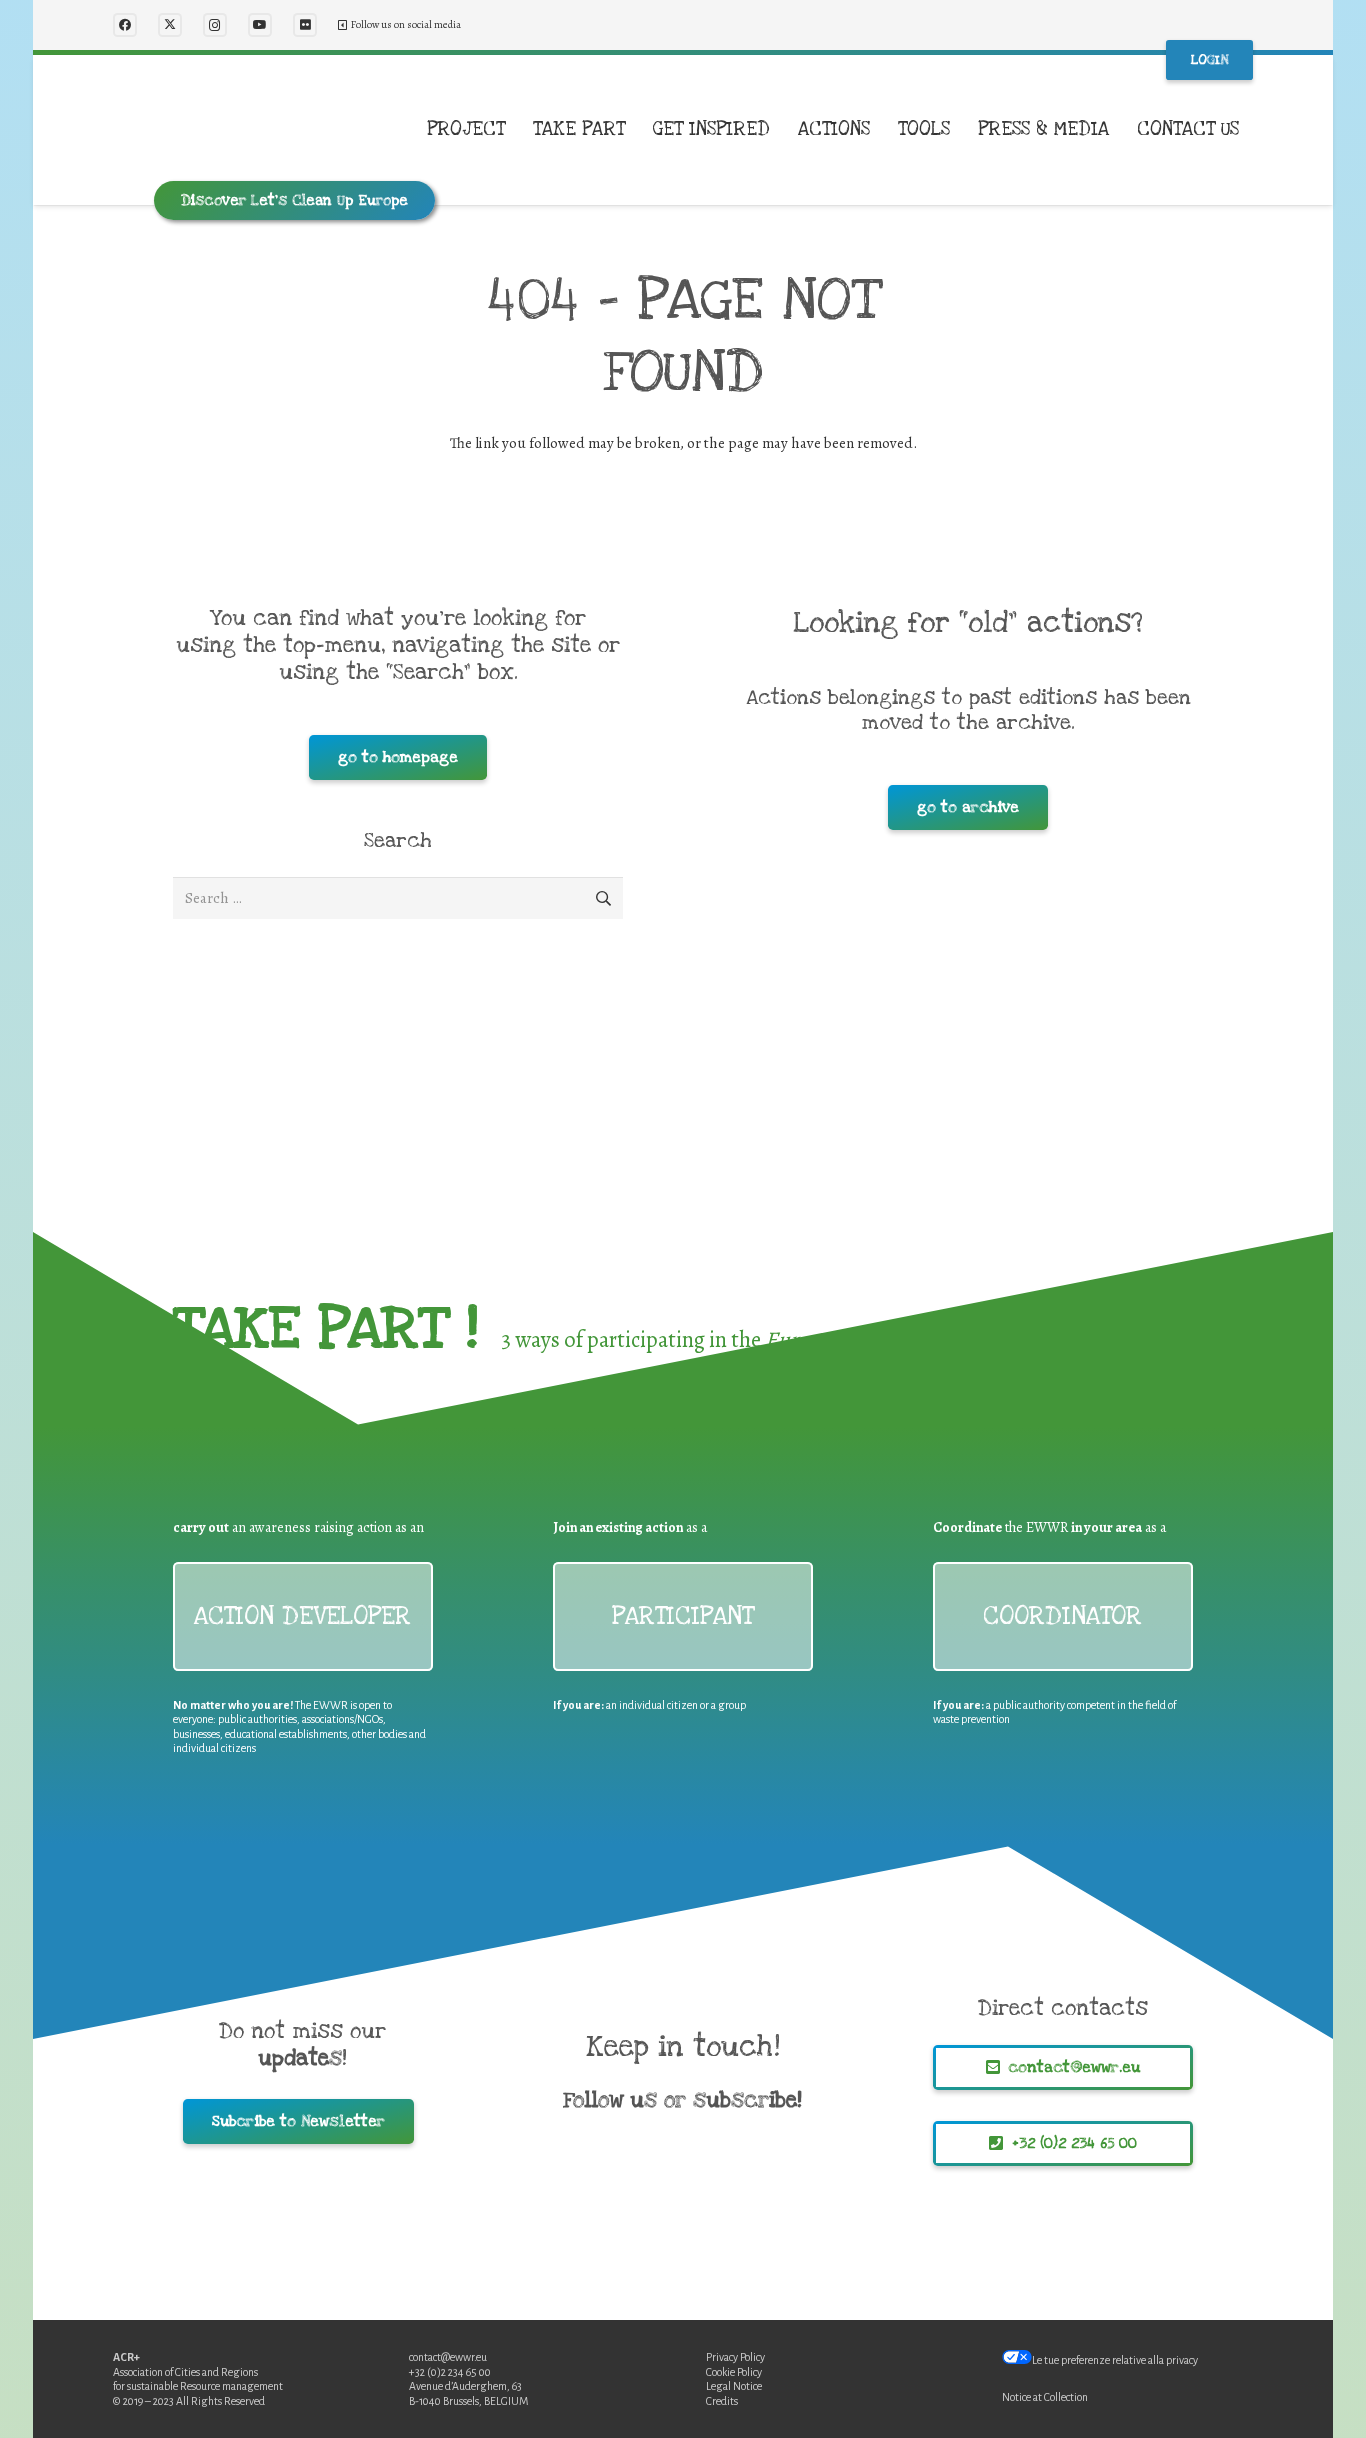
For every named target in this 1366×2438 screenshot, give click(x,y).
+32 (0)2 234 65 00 (450, 2372)
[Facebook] (125, 25)
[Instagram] (215, 25)
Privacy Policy (735, 2357)
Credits (722, 2401)
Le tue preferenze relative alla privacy (1115, 2360)
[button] (517, 130)
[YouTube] (260, 25)
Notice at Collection (1045, 2397)
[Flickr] (305, 25)
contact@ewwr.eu (448, 2357)
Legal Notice (734, 2386)
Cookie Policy (734, 2372)
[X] (170, 25)
